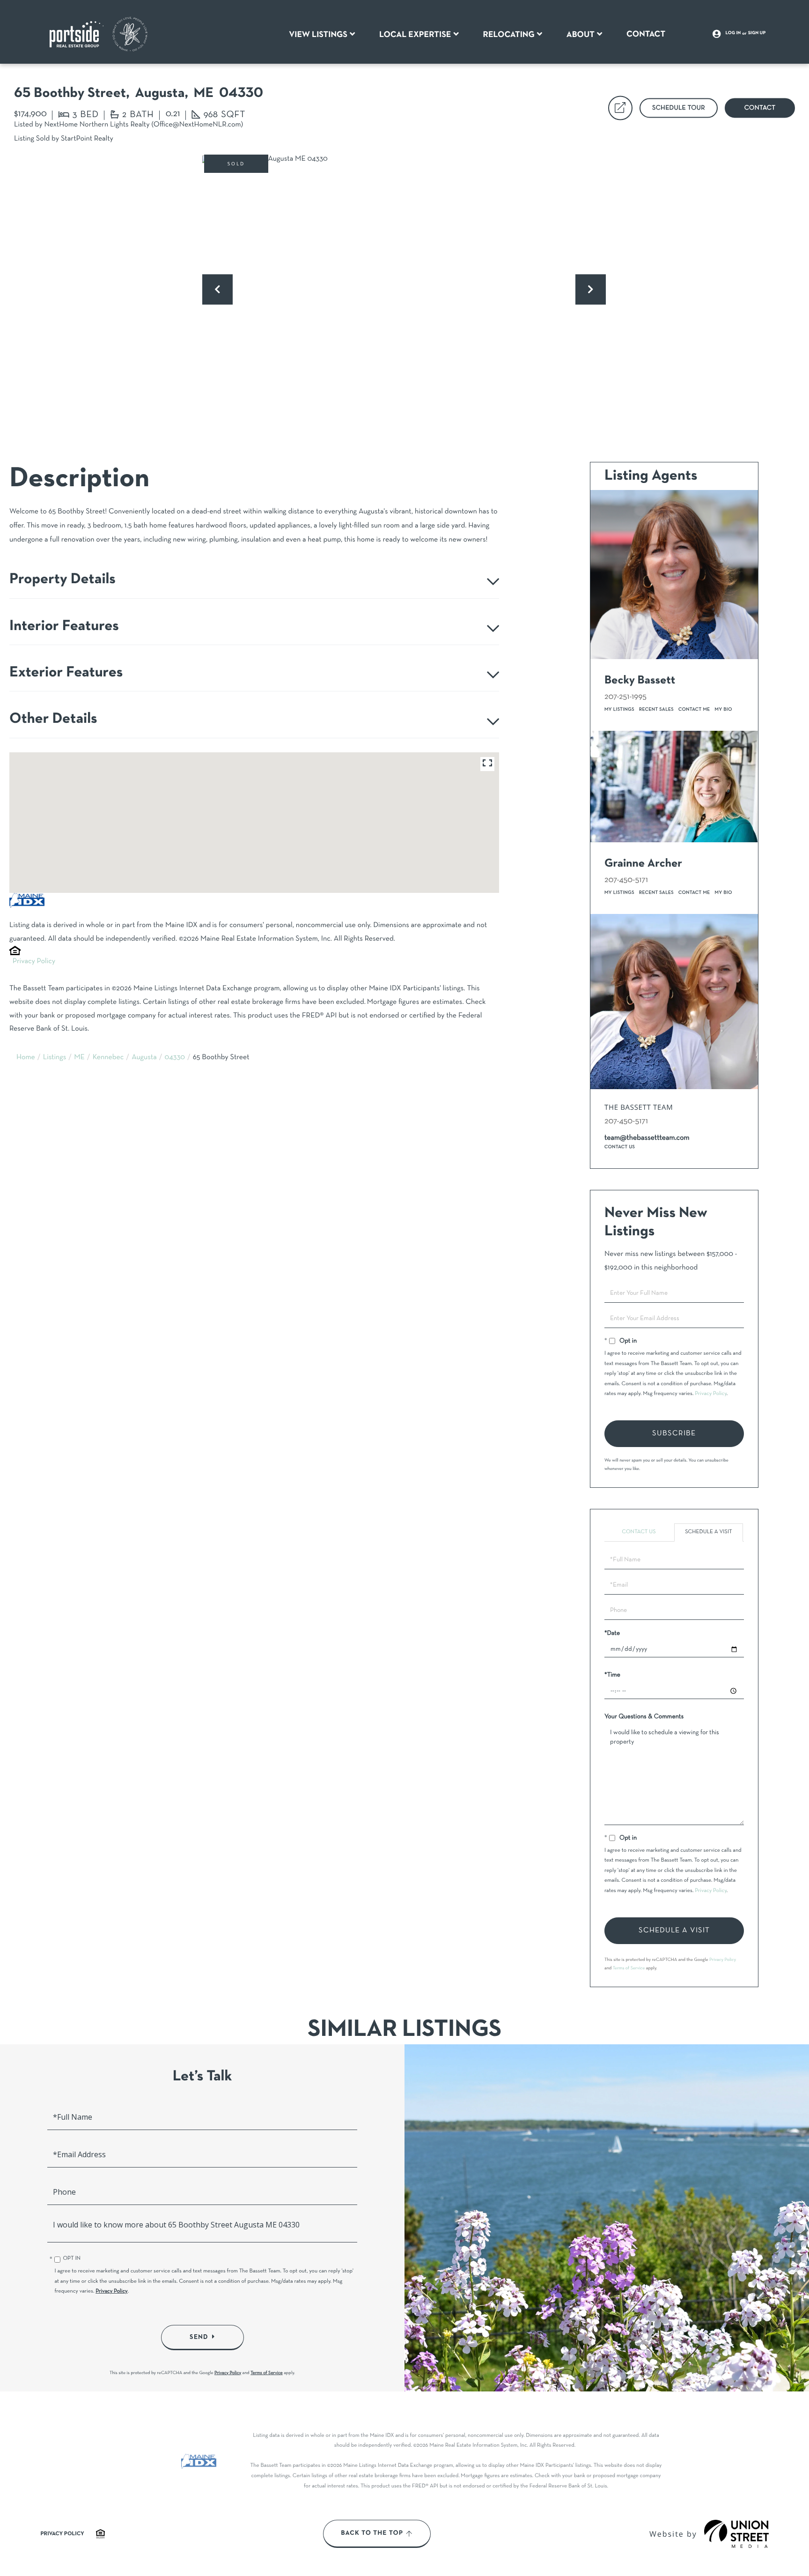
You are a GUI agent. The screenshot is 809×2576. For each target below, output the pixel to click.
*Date (612, 1633)
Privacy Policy (34, 962)
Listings (55, 1058)
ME (79, 1058)
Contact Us (620, 1147)
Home (26, 1058)
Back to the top (372, 2533)
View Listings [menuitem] (318, 35)
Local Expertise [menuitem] (415, 35)
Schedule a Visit (709, 1532)
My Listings (619, 709)
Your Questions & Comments (644, 1717)
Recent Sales (656, 709)
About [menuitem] (581, 35)
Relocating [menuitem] (509, 35)
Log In (733, 33)
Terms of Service (629, 1968)
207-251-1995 (625, 697)
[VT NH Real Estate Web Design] (736, 2534)
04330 (175, 1058)
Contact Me (694, 709)
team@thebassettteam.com (647, 1138)
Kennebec (108, 1058)
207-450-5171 (626, 880)
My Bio (724, 709)
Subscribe (674, 1433)
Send (199, 2337)
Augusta (144, 1058)
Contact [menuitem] (646, 34)
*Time (612, 1675)
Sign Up (757, 33)
